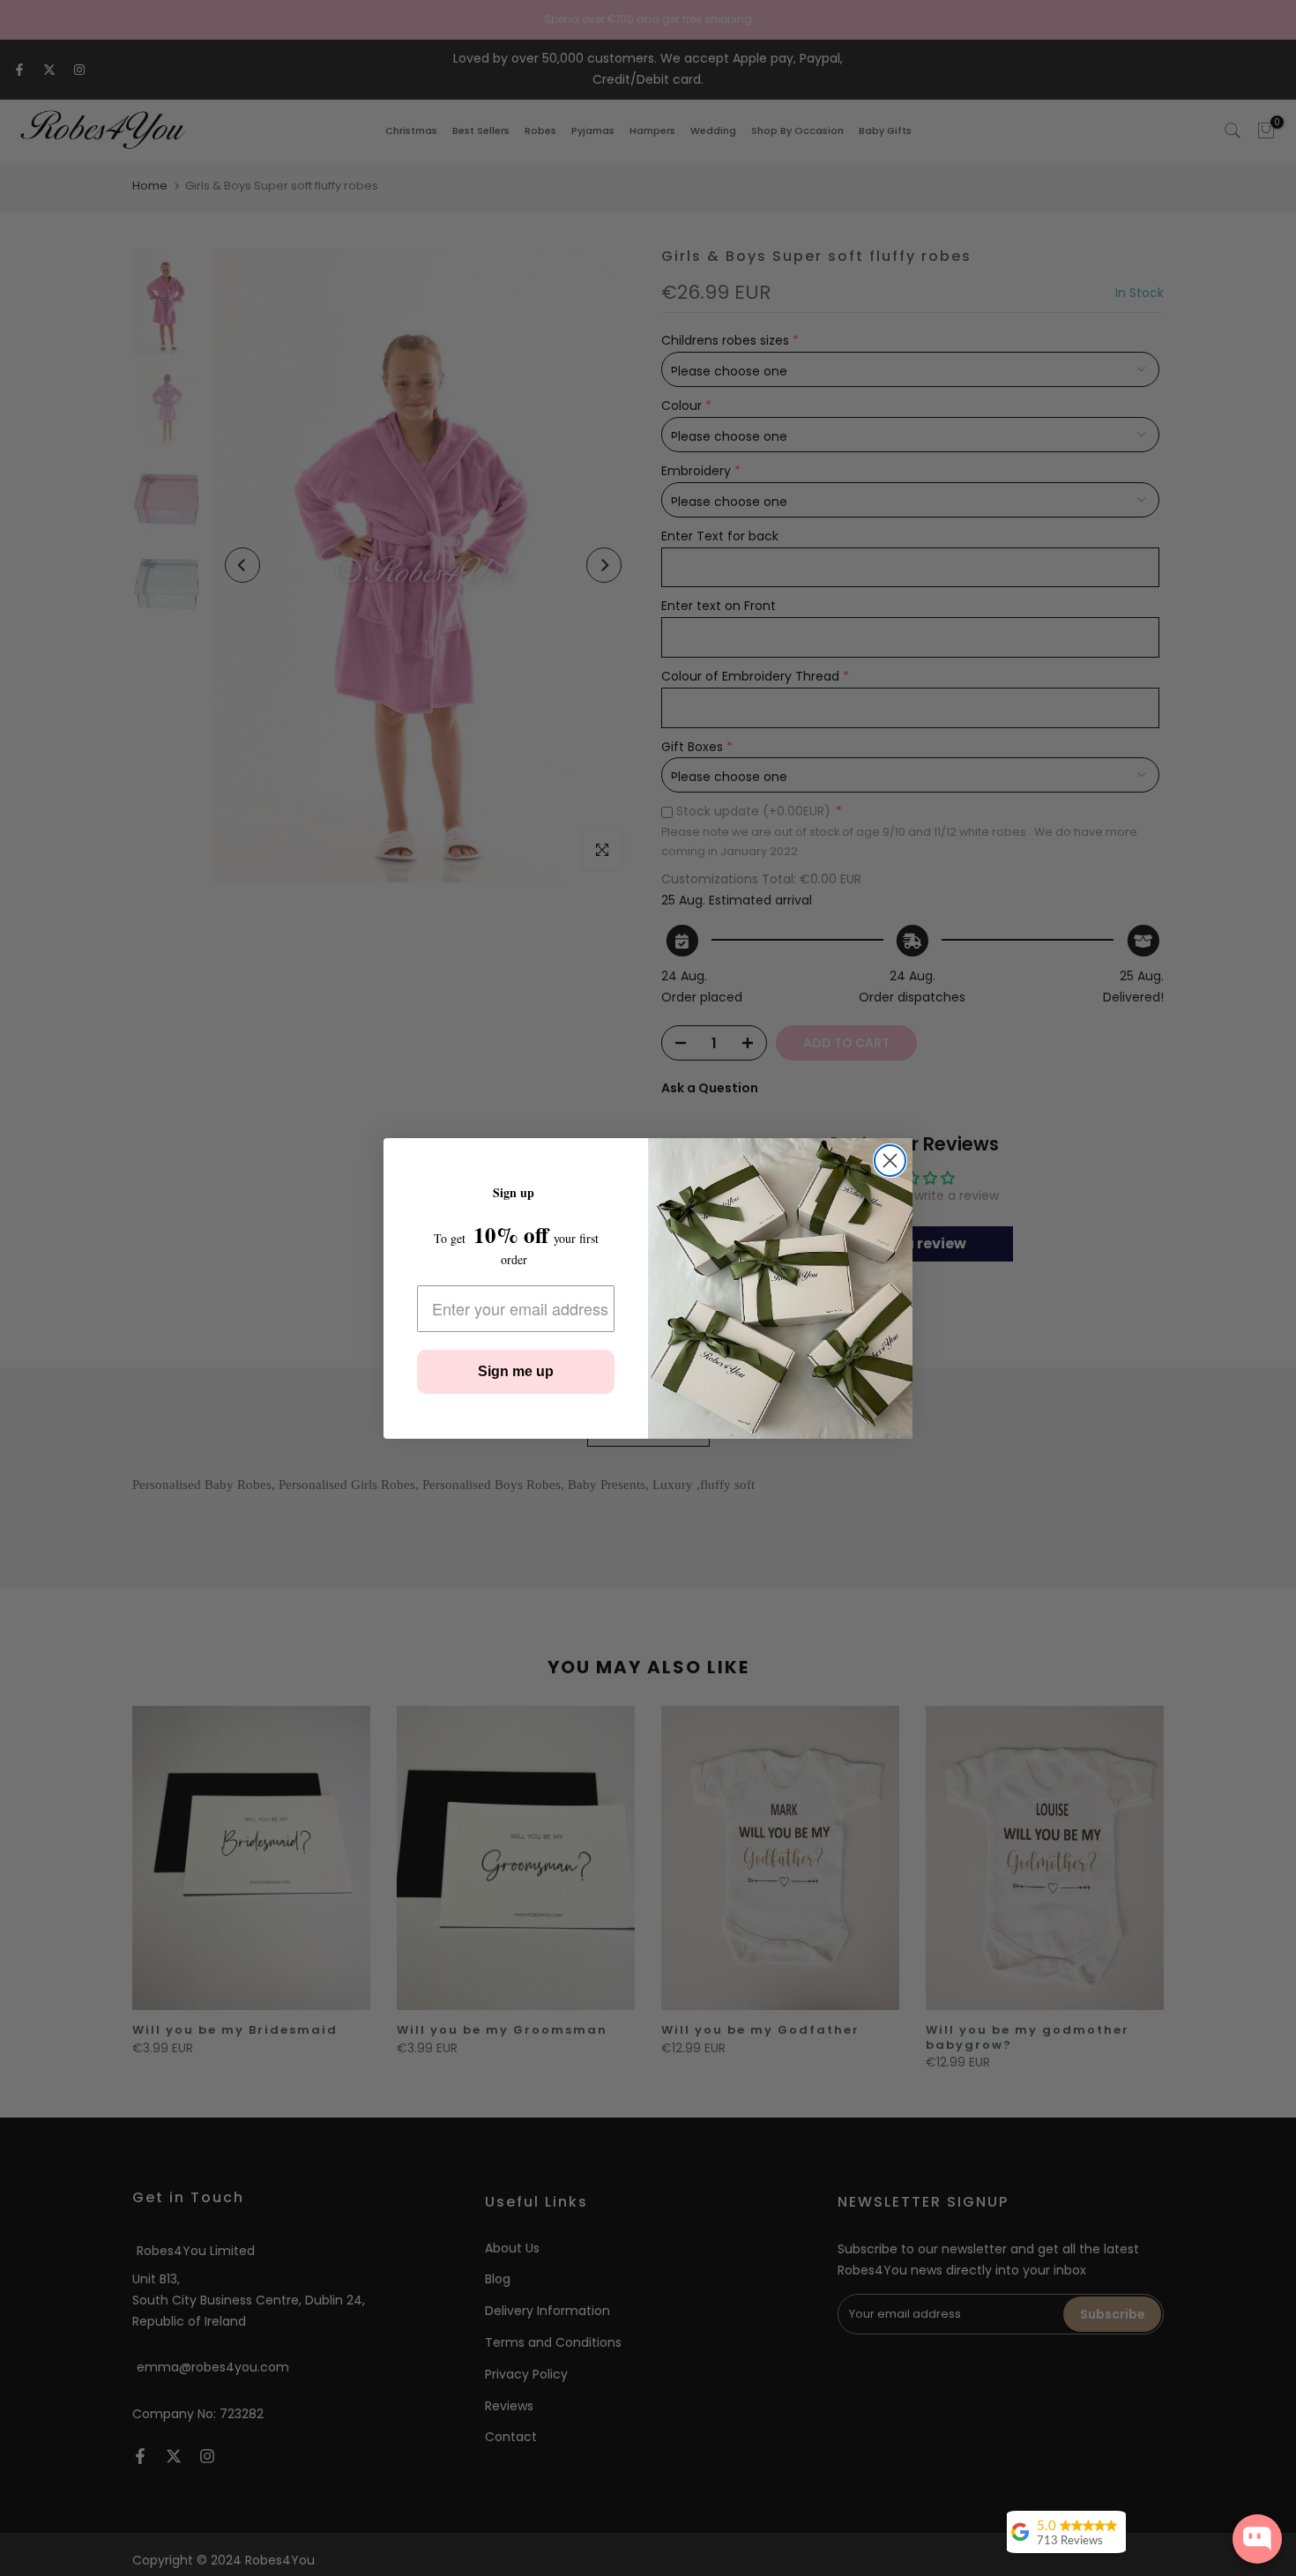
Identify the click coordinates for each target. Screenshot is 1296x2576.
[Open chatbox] (1257, 2539)
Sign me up (516, 1371)
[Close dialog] (890, 1161)
